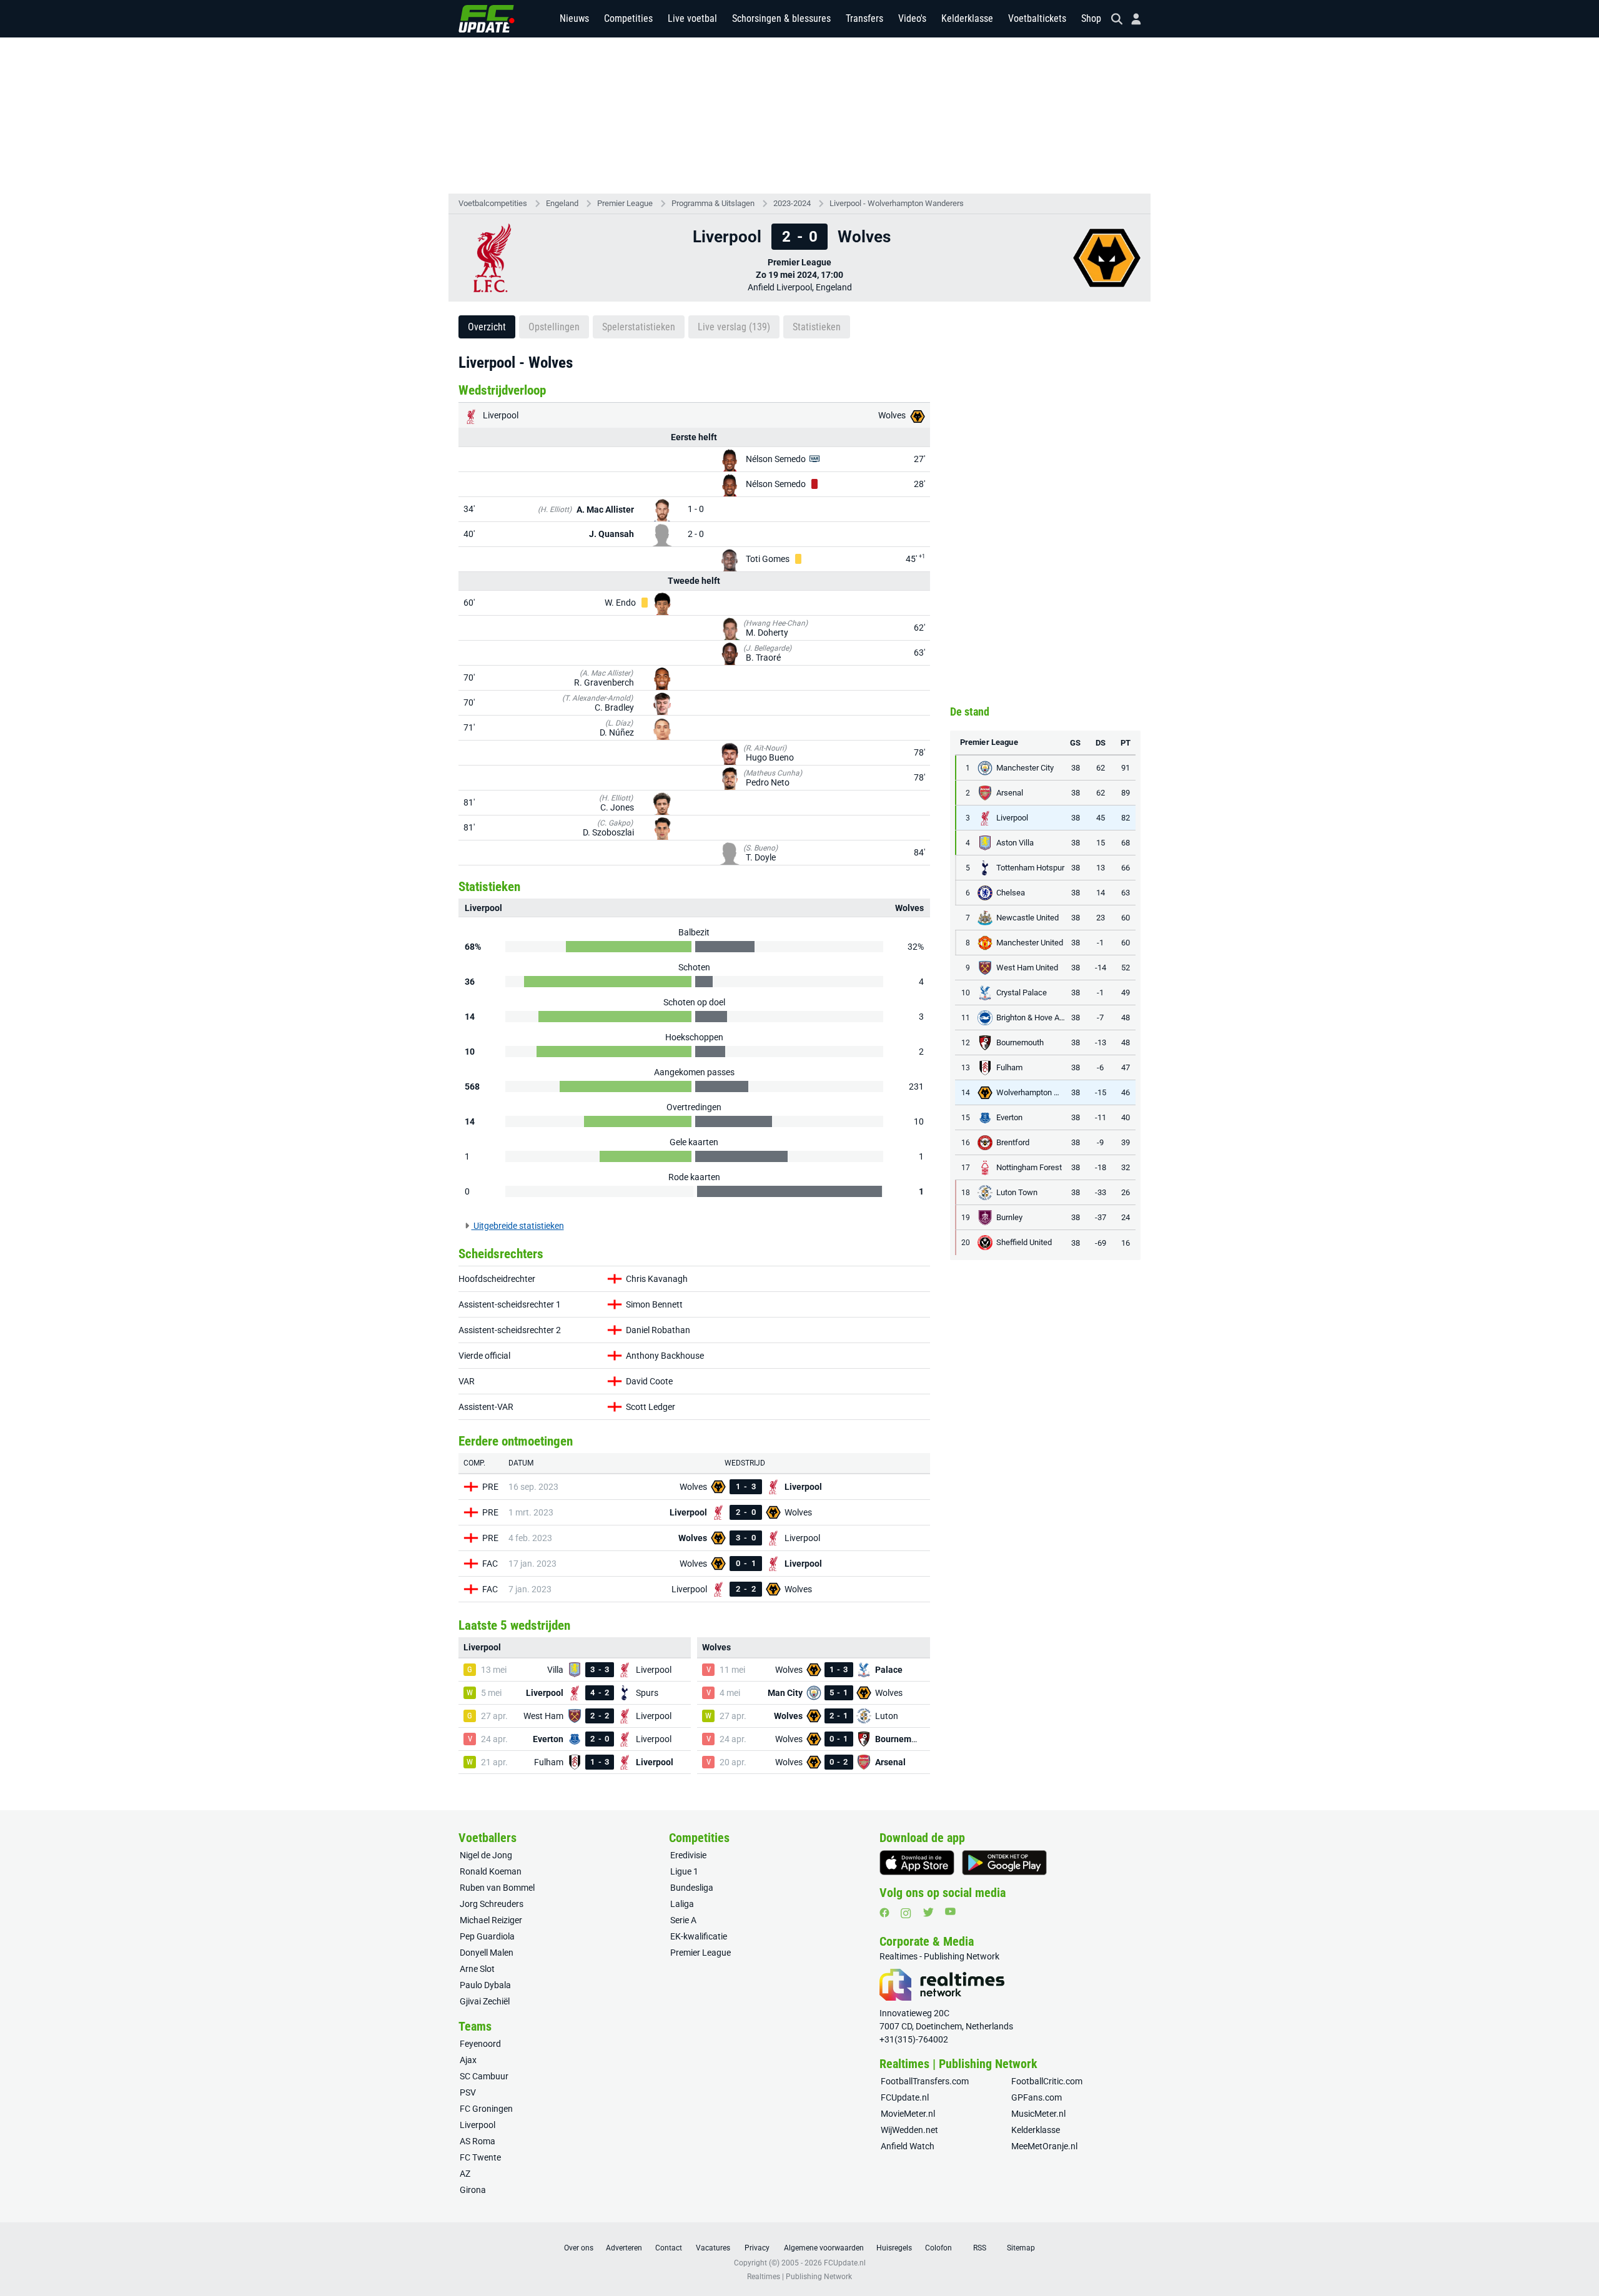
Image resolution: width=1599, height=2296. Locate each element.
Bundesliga (692, 1888)
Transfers (864, 18)
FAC (490, 1564)
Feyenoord (480, 2044)
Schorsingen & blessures (781, 18)
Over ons (579, 2248)
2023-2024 (792, 203)
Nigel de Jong (486, 1855)
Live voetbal (692, 18)
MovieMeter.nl (908, 2114)
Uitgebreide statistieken (518, 1226)
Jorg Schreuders (492, 1904)
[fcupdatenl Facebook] (884, 1913)
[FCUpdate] (487, 19)
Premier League (625, 203)
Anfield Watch (908, 2146)
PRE (490, 1487)
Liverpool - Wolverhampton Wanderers (897, 203)
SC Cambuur (484, 2076)
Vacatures (713, 2248)
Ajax (468, 2060)
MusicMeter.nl (1038, 2114)
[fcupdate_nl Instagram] (906, 1913)
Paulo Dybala (485, 1985)
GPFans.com (1037, 2097)
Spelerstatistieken (639, 327)
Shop (1091, 18)
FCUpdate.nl (905, 2097)
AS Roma (478, 2141)
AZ (465, 2174)
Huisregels (894, 2248)
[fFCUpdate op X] (928, 1912)
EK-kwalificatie (699, 1936)
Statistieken (817, 327)
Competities (628, 18)
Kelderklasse (967, 18)
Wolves (893, 415)
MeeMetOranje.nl (1044, 2146)
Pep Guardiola (487, 1936)
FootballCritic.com (1047, 2081)
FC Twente (480, 2157)
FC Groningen (486, 2109)
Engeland (562, 203)
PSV (468, 2092)
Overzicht (487, 327)
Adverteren (624, 2248)
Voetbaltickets (1037, 18)
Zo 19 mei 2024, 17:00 (799, 275)
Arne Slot (477, 1969)
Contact (669, 2248)
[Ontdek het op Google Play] (1004, 1863)
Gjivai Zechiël (485, 2001)
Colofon (938, 2248)
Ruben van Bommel (497, 1888)
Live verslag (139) (734, 327)
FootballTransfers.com (925, 2081)
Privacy (757, 2248)
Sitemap (1021, 2248)
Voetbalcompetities (493, 203)
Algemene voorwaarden (824, 2248)
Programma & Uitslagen (713, 203)
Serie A (683, 1920)
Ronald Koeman (491, 1871)
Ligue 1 (684, 1871)
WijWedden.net (909, 2130)
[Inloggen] (1131, 19)
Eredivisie (688, 1855)
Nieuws (574, 18)
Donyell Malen (487, 1953)
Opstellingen (554, 327)
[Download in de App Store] (917, 1863)
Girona (473, 2190)
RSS (980, 2248)
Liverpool (500, 415)
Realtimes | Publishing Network (799, 2277)
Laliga (682, 1904)
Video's (912, 18)
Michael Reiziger (491, 1920)
